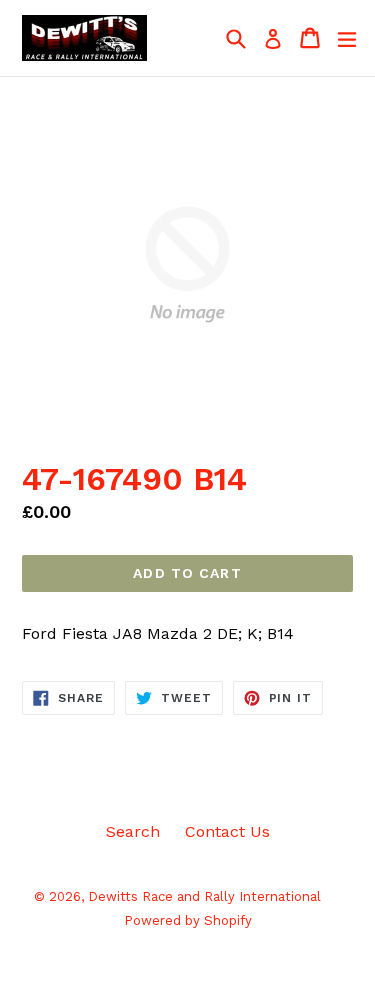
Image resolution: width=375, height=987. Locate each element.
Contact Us (227, 831)
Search (133, 831)
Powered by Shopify (188, 920)
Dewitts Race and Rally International (204, 896)
